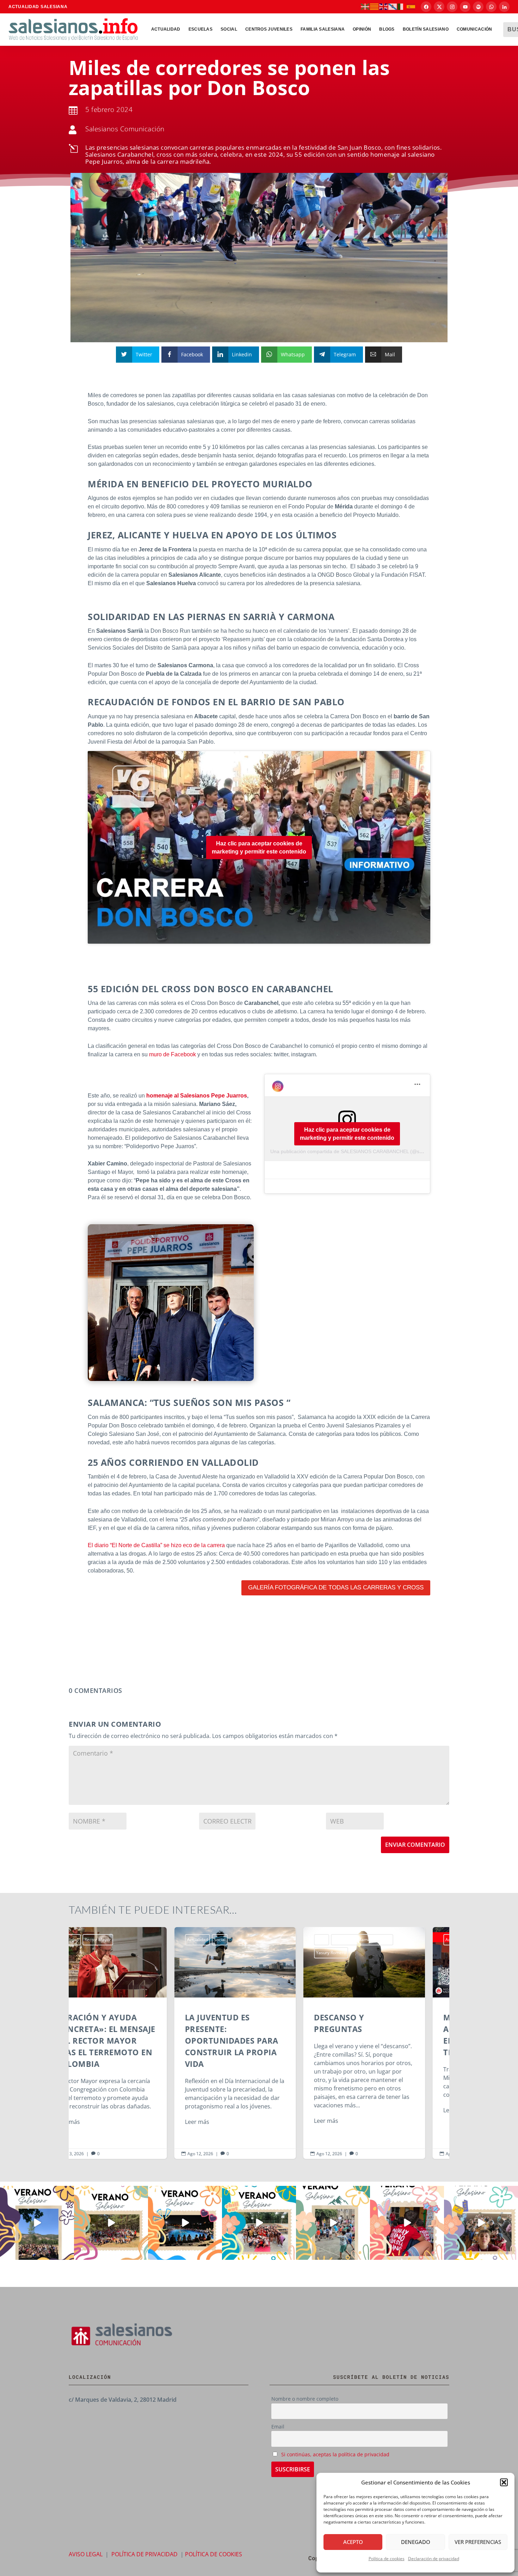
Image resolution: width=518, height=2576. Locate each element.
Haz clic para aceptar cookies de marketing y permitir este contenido (259, 848)
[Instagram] (452, 7)
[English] (384, 6)
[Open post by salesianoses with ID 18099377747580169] (333, 2223)
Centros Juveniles (269, 29)
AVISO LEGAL (86, 2554)
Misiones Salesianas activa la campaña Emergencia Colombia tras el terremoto (388, 2043)
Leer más (92, 2122)
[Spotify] (478, 7)
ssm (385, 1940)
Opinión (362, 29)
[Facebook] (426, 7)
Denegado (416, 2542)
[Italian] (402, 6)
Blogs (217, 1940)
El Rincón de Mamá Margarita (257, 1940)
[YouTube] (465, 7)
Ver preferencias (478, 2542)
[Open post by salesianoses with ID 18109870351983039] (481, 2223)
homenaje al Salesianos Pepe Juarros (196, 1096)
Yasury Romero (226, 1953)
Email (278, 2427)
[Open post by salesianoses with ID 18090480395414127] (111, 2223)
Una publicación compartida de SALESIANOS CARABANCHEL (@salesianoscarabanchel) (370, 1151)
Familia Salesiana (323, 29)
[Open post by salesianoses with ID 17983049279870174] (185, 2223)
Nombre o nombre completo (305, 2399)
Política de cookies (387, 2559)
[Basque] (365, 6)
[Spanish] (411, 6)
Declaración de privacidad (434, 2559)
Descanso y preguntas (259, 2043)
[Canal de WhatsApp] (491, 7)
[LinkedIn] (504, 7)
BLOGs (387, 29)
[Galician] (393, 6)
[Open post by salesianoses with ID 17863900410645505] (407, 2223)
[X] (439, 7)
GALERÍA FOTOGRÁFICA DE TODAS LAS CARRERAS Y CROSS (336, 1587)
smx (371, 1940)
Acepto (353, 2542)
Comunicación (474, 29)
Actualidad (166, 29)
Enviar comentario (415, 1845)
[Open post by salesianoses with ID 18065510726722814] (37, 2223)
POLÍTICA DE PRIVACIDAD (144, 2554)
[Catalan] (375, 6)
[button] (504, 2482)
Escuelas (201, 29)
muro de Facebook (172, 1054)
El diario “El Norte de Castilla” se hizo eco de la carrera (156, 1545)
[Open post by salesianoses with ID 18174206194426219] (259, 2223)
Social (229, 29)
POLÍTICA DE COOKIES (214, 2554)
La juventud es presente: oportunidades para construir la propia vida (130, 2043)
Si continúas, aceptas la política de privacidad (335, 2454)
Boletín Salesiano (426, 29)
